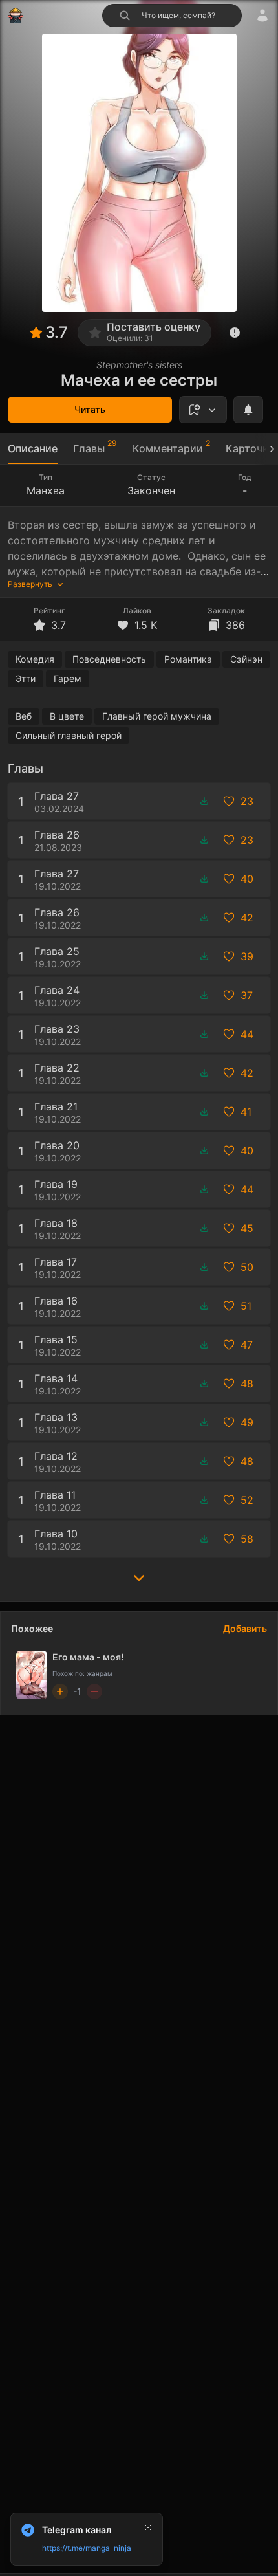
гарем (68, 678)
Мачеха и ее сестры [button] (139, 380)
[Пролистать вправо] (266, 449)
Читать (90, 409)
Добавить (245, 1628)
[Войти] (262, 16)
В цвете (67, 716)
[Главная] (16, 16)
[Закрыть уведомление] (148, 2527)
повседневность (109, 659)
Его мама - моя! (88, 1657)
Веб (24, 716)
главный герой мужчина (157, 716)
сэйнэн (246, 659)
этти (26, 678)
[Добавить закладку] (203, 410)
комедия (35, 659)
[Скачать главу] (204, 801)
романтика (188, 659)
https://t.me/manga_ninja (87, 2548)
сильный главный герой (69, 735)
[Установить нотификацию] (248, 410)
